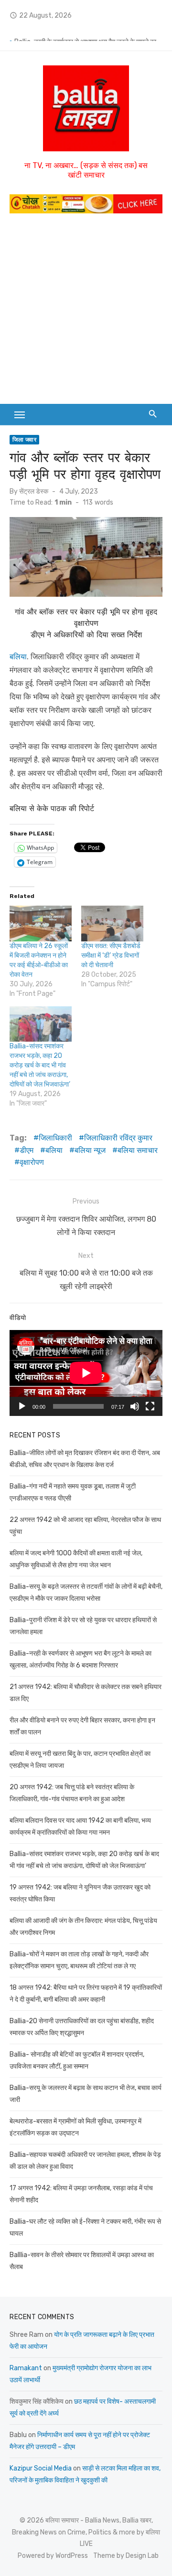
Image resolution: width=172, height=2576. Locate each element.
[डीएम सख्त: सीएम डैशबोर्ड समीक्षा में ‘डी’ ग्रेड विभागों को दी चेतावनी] (112, 923)
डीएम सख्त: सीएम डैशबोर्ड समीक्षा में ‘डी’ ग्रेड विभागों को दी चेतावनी (111, 955)
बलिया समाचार (138, 1150)
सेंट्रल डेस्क (34, 491)
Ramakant (26, 2368)
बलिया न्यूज (90, 1150)
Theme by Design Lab (126, 2556)
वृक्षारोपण (32, 1162)
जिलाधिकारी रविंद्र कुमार (118, 1138)
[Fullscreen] (150, 1406)
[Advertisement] (86, 313)
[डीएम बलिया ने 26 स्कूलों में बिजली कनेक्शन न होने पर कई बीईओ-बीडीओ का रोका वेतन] (41, 923)
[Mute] (135, 1406)
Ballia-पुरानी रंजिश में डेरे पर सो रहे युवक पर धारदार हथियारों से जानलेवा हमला (88, 34)
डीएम (27, 1150)
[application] (86, 1373)
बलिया (18, 657)
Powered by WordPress (53, 2556)
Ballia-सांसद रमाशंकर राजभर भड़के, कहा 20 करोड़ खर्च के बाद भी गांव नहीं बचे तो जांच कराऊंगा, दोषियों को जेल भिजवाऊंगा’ (40, 1065)
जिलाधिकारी (55, 1138)
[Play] (22, 1406)
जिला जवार (24, 440)
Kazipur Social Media (41, 2468)
